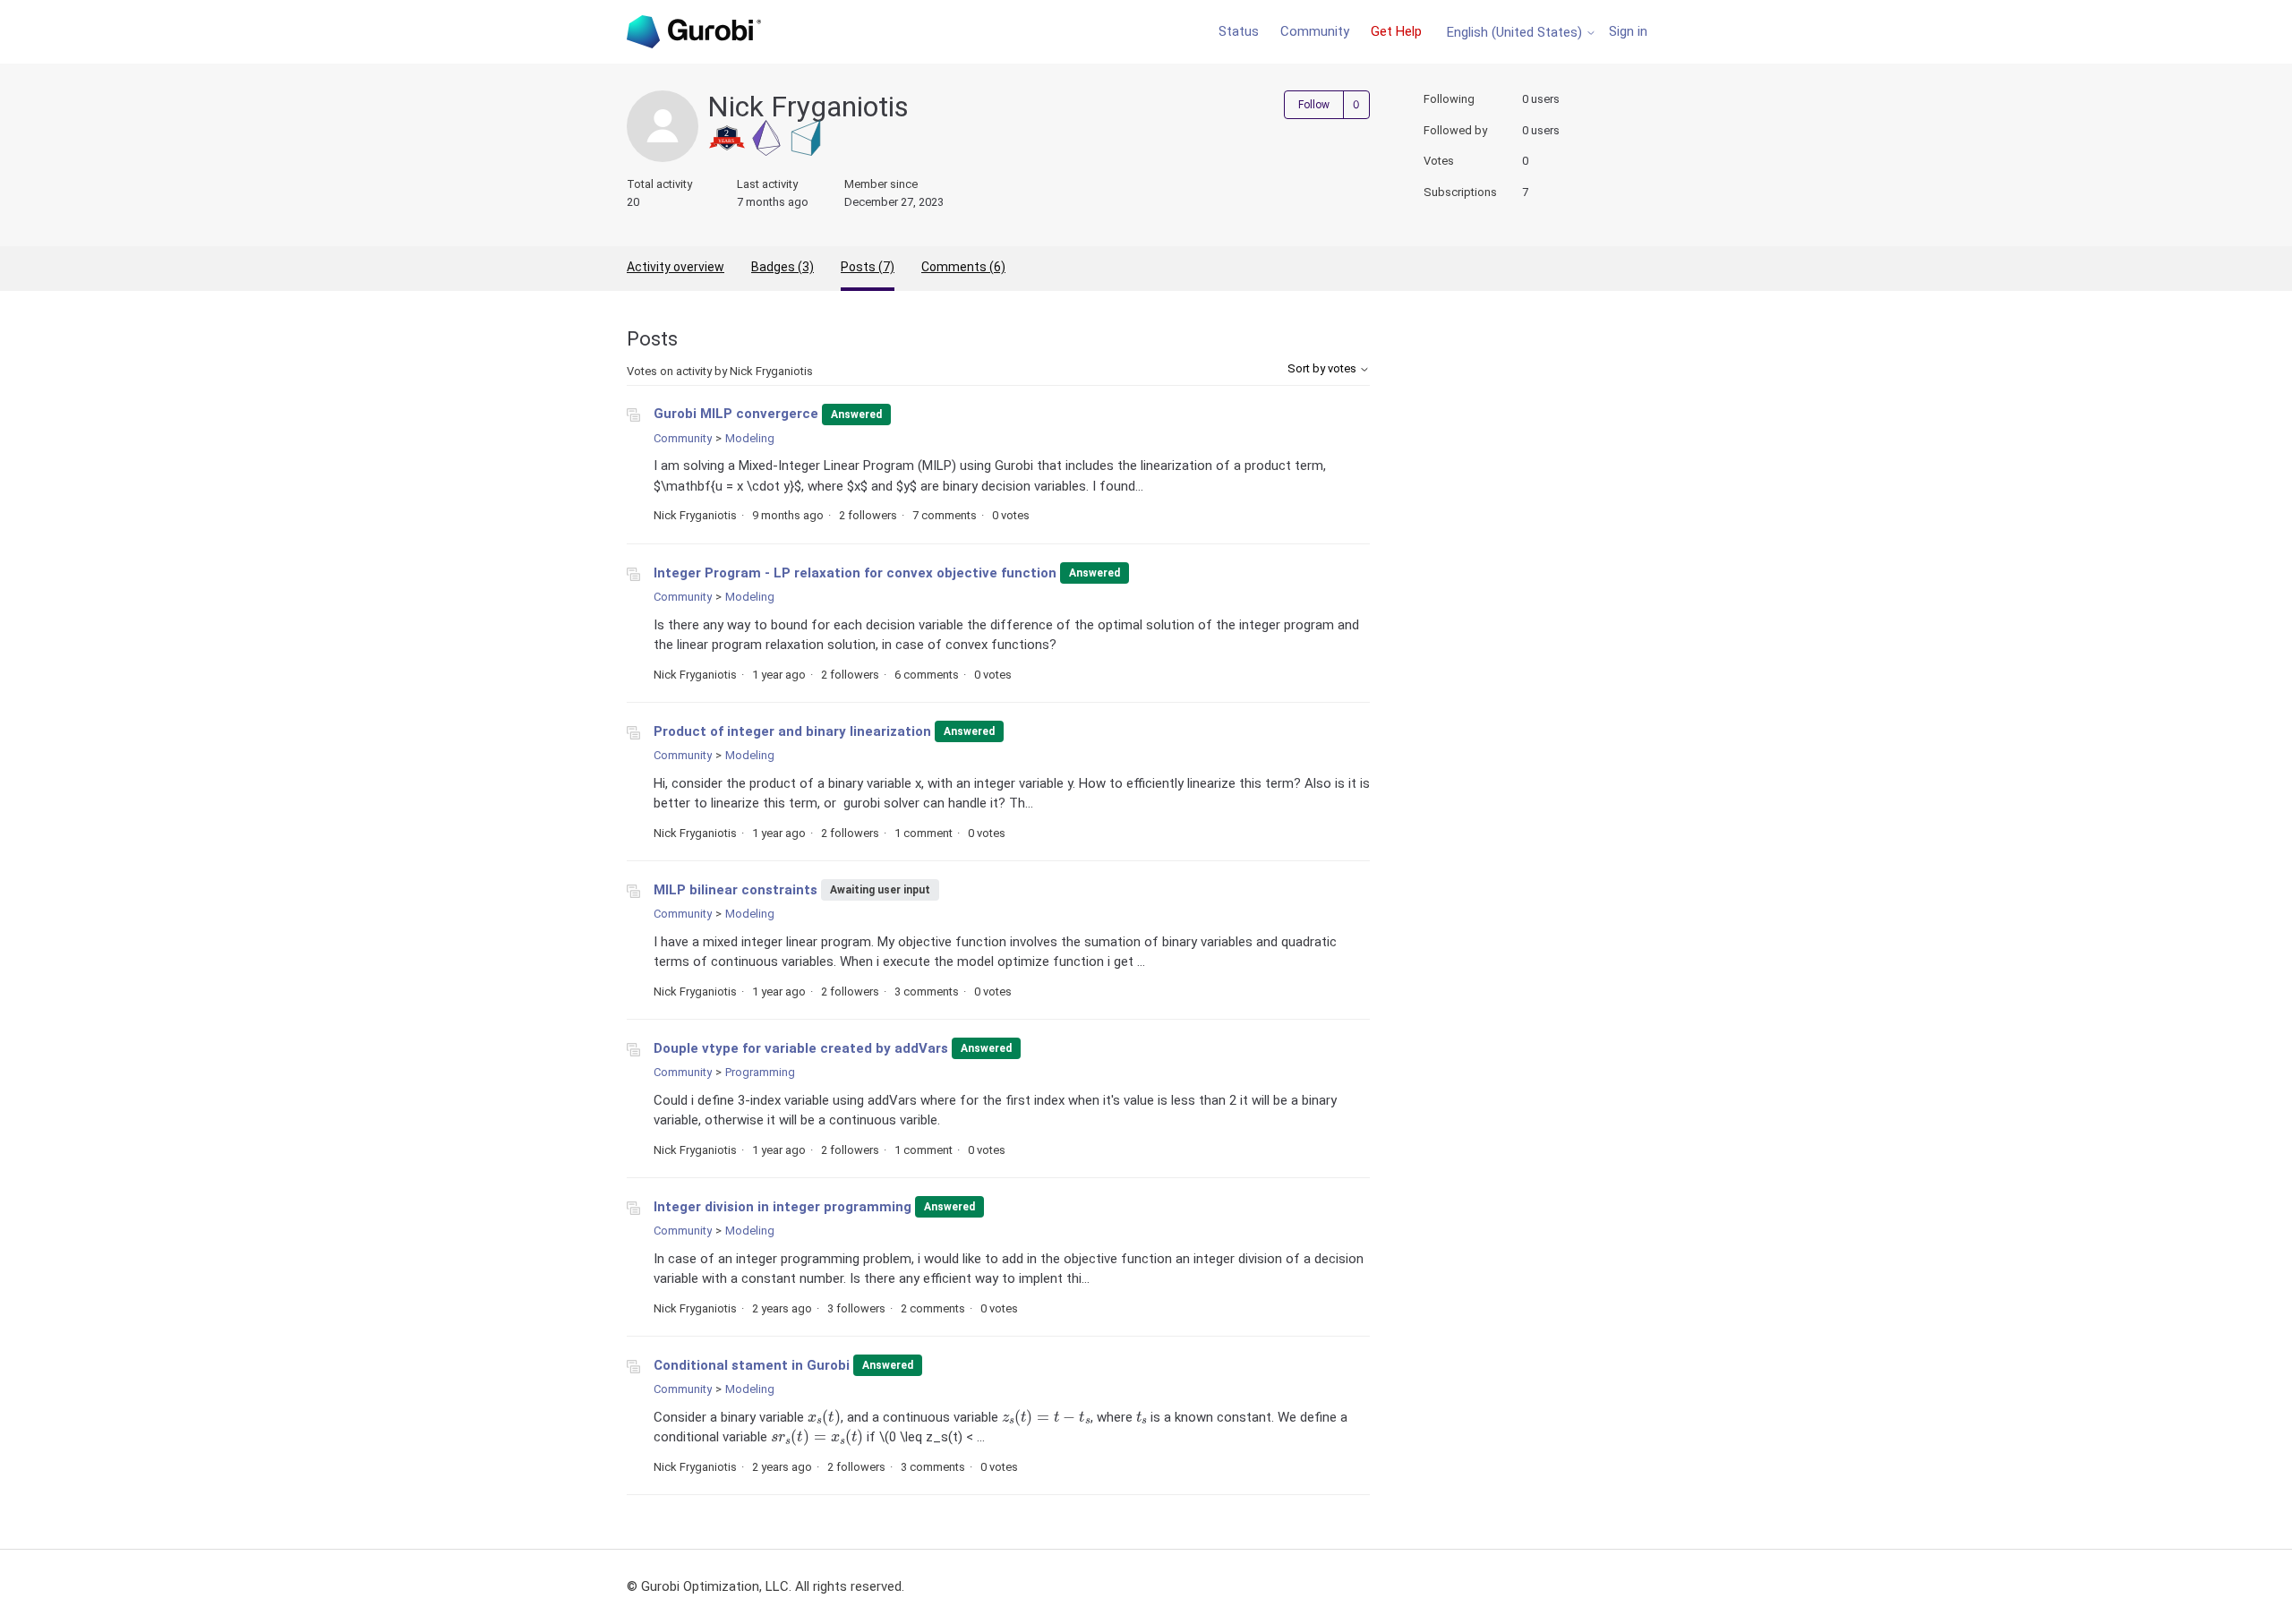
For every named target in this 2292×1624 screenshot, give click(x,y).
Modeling (750, 438)
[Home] (694, 32)
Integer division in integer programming (783, 1207)
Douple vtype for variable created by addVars (801, 1048)
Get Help (1396, 31)
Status (1239, 31)
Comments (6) (963, 267)
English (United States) (1516, 33)
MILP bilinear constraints (735, 890)
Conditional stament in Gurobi (752, 1365)
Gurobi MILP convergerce (736, 414)
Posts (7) (868, 267)
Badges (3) (783, 267)
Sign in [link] (1628, 31)
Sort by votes (1323, 368)
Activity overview (676, 267)
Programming (760, 1072)
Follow (1314, 105)
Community (1315, 31)
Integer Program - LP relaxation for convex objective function (855, 573)
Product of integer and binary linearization (792, 731)
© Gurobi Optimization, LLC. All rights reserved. (765, 1586)
